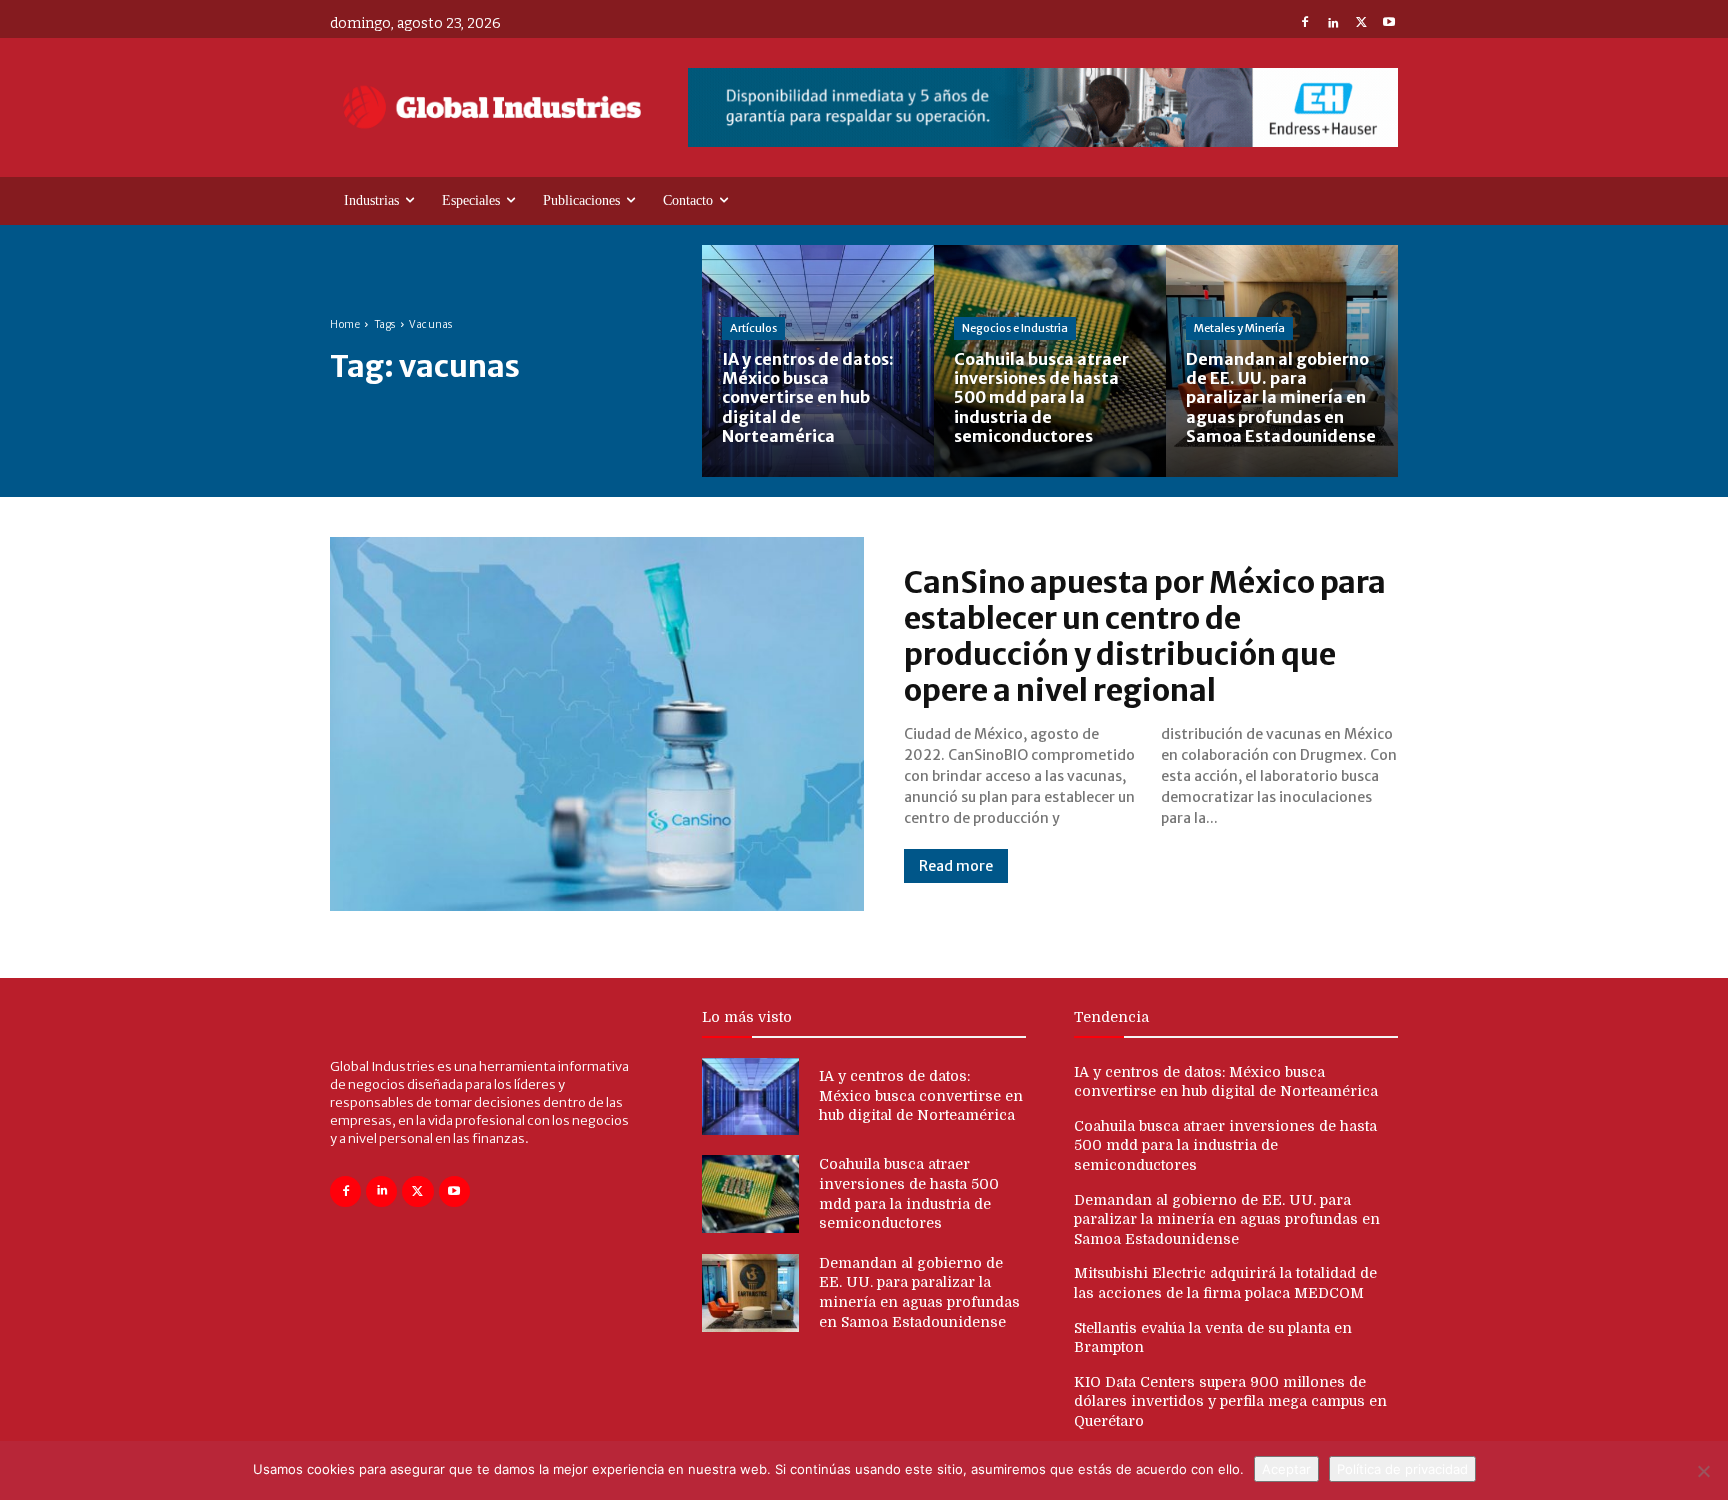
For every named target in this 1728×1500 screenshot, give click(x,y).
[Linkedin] (1333, 24)
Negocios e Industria (1015, 328)
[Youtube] (1389, 24)
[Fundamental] (1043, 107)
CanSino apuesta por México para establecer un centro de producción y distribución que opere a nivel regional (1145, 636)
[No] (1703, 1471)
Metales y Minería (1239, 328)
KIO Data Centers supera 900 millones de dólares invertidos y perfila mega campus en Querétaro (1230, 1401)
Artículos (753, 328)
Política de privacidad (1402, 1469)
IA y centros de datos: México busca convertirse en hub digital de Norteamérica (921, 1095)
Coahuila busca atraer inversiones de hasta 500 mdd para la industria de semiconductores (1225, 1145)
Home (345, 324)
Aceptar (1286, 1469)
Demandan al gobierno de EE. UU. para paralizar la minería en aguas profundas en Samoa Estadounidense (1227, 1219)
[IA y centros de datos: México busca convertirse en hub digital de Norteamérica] (818, 361)
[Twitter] (1361, 24)
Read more (956, 866)
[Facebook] (1305, 24)
